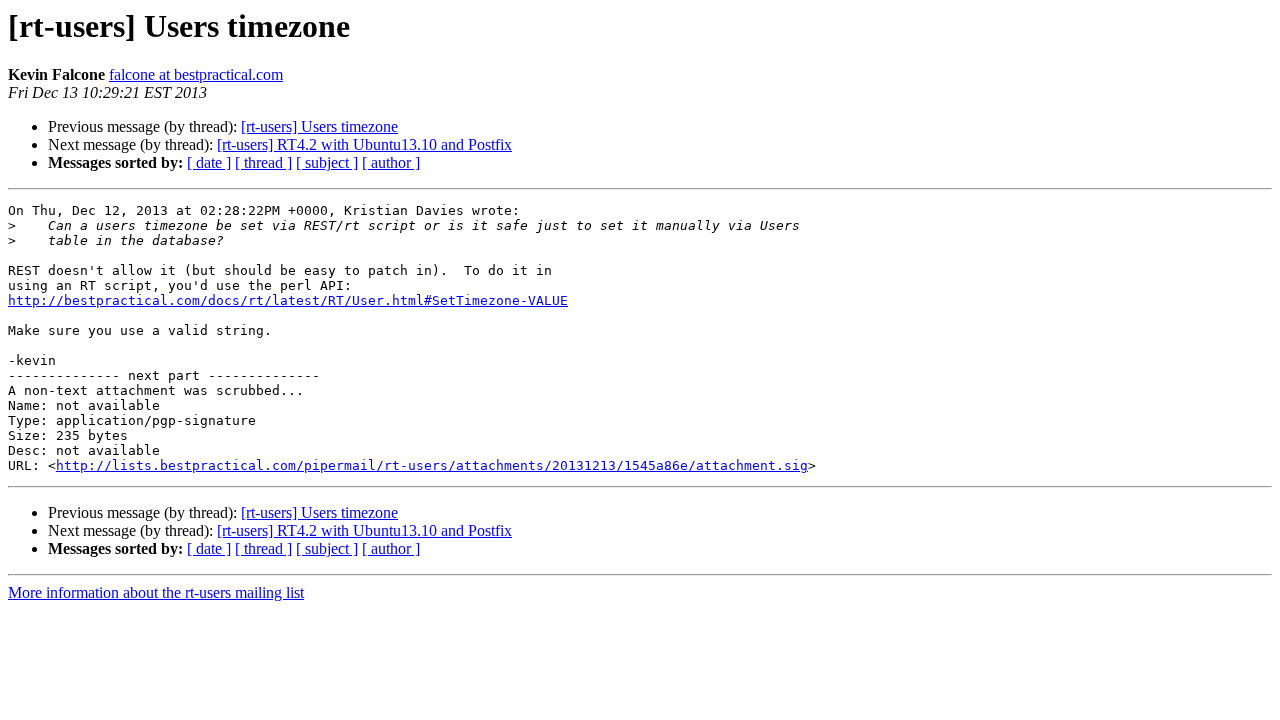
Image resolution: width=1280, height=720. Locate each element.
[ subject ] (327, 162)
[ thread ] (263, 162)
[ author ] (391, 162)
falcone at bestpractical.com (196, 74)
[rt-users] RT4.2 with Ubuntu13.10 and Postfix (364, 144)
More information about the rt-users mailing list (156, 592)
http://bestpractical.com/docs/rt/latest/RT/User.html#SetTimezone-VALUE (288, 300)
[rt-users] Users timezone (319, 126)
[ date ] (209, 162)
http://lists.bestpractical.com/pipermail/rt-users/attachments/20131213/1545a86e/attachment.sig (432, 465)
